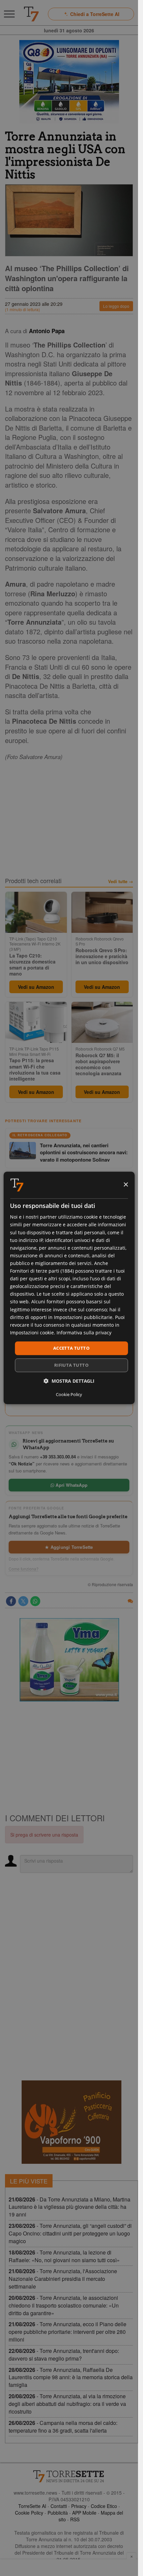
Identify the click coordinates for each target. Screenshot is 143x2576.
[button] (69, 1381)
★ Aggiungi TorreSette (69, 1547)
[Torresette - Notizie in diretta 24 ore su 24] (69, 2476)
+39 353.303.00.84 (58, 1457)
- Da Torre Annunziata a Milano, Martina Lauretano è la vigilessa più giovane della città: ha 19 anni (70, 2207)
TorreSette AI (32, 2506)
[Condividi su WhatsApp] (35, 1601)
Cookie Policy (29, 2513)
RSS (75, 2519)
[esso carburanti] (69, 82)
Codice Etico (104, 2506)
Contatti (59, 2506)
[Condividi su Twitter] (23, 1601)
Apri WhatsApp (71, 1485)
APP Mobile (84, 2513)
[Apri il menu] (9, 14)
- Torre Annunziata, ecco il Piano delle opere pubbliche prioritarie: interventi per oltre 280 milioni (68, 2332)
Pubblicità (58, 2513)
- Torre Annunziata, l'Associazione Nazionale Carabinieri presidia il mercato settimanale (63, 2279)
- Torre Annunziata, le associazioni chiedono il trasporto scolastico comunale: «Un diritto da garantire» (64, 2305)
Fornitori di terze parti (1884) (42, 1271)
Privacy (79, 2506)
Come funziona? (24, 1569)
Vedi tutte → (121, 881)
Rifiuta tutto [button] (71, 1365)
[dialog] (69, 1288)
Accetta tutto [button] (71, 1348)
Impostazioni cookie (32, 1333)
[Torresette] (31, 14)
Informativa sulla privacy (84, 1333)
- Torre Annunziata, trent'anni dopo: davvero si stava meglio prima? (64, 2355)
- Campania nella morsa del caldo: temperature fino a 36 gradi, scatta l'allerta (63, 2427)
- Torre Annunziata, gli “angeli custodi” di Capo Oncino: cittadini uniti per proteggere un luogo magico (70, 2233)
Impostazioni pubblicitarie (83, 1317)
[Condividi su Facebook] (11, 1601)
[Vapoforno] (71, 2122)
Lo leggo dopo (116, 306)
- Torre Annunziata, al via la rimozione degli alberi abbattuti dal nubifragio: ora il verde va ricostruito (67, 2404)
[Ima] (69, 1660)
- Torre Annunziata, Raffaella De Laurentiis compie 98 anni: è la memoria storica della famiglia (71, 2377)
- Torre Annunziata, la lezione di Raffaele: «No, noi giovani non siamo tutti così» (64, 2256)
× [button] (126, 1185)
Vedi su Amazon (36, 987)
